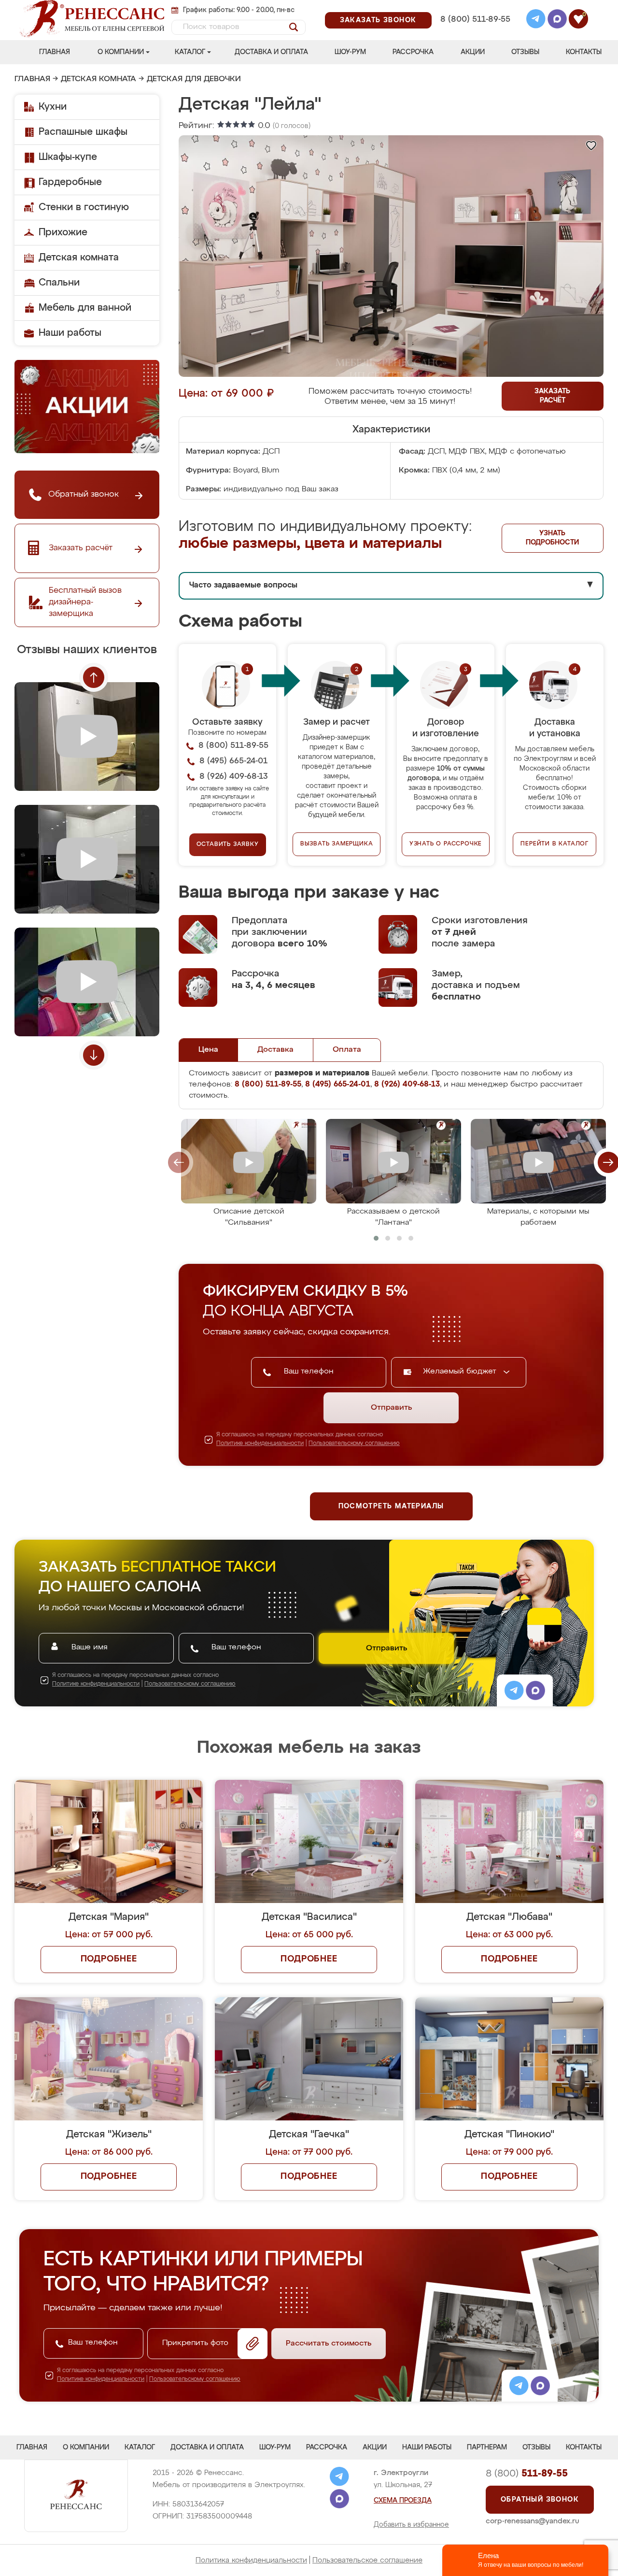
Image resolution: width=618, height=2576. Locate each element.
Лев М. (515, 1683)
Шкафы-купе (68, 157)
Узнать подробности (552, 538)
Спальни (59, 283)
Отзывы (525, 52)
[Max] (557, 20)
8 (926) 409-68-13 (475, 32)
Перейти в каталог (555, 844)
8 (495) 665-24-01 (474, 7)
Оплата (347, 1050)
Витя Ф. (517, 1807)
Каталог (190, 52)
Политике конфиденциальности (260, 1444)
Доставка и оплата (271, 52)
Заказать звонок (378, 20)
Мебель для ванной (85, 308)
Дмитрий (376, 1683)
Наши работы (70, 333)
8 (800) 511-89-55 (475, 20)
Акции (473, 52)
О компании (121, 52)
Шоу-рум (350, 52)
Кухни (53, 107)
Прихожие (63, 232)
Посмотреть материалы (391, 1506)
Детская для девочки (194, 79)
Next (94, 1055)
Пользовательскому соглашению (354, 1444)
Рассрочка (413, 52)
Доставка (275, 1050)
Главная (55, 52)
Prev (94, 677)
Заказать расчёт (552, 396)
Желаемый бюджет (461, 1372)
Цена (208, 1050)
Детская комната (98, 79)
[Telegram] (536, 20)
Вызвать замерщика (337, 844)
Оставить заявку (228, 844)
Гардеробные (70, 182)
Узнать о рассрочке (446, 844)
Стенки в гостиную (84, 207)
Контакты (584, 52)
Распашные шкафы (83, 132)
